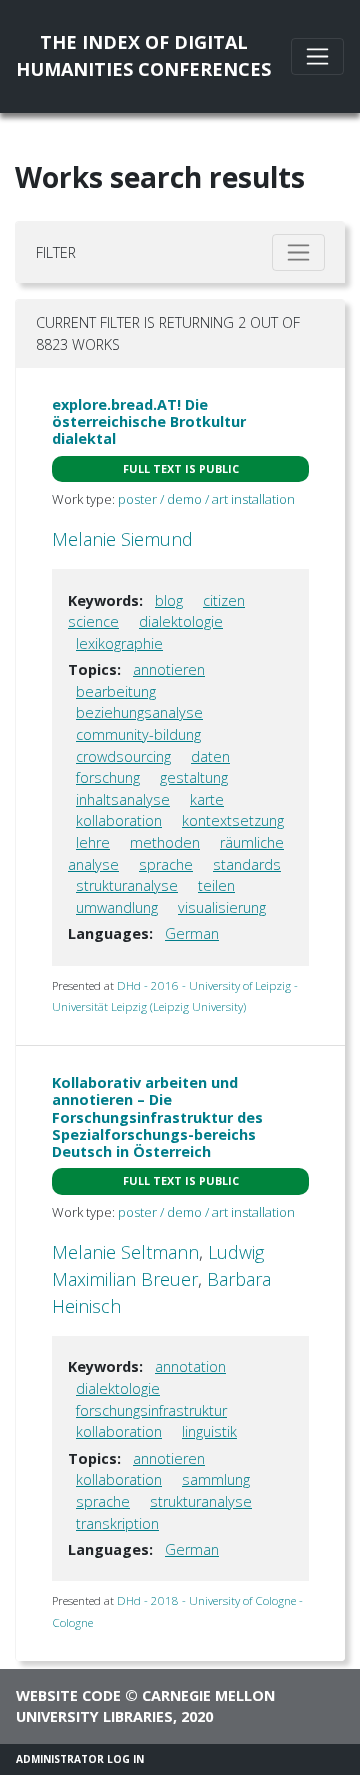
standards (247, 864)
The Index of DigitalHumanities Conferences (143, 55)
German (192, 933)
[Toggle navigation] (317, 56)
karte (207, 799)
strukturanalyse (127, 885)
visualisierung (222, 907)
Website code (68, 1695)
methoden (165, 842)
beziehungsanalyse (139, 712)
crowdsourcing (123, 756)
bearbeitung (116, 691)
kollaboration (119, 820)
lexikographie (119, 643)
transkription (117, 1523)
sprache (166, 864)
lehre (93, 842)
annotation (190, 1366)
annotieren (169, 669)
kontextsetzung (233, 820)
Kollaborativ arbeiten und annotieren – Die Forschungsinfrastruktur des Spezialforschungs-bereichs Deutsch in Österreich (157, 1117)
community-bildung (138, 734)
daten (210, 756)
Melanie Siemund (122, 539)
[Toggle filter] (298, 252)
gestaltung (194, 777)
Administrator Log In (80, 1759)
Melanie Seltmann (125, 1252)
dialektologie (181, 621)
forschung (108, 777)
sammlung (216, 1479)
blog (169, 600)
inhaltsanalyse (123, 799)
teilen (216, 885)
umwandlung (117, 907)
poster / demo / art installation (206, 499)
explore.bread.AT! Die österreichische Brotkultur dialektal (149, 422)
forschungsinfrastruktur (151, 1410)
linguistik (209, 1431)
